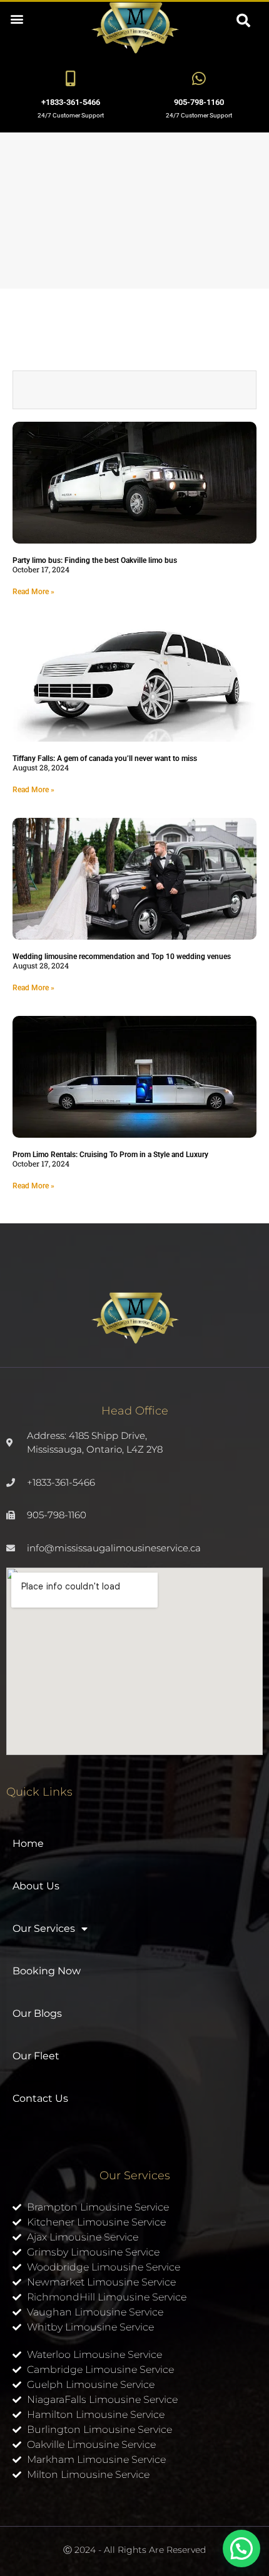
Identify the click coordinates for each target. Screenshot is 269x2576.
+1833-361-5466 (71, 102)
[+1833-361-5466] (70, 78)
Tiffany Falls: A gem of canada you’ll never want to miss (105, 758)
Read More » (33, 592)
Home (28, 1843)
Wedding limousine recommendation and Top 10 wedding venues (122, 957)
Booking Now (47, 1971)
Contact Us (40, 2098)
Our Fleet (36, 2056)
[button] (17, 18)
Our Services (44, 1928)
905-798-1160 (199, 102)
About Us (36, 1886)
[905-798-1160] (199, 78)
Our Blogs (37, 2013)
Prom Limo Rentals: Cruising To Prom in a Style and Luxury (110, 1155)
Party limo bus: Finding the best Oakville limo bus (95, 560)
